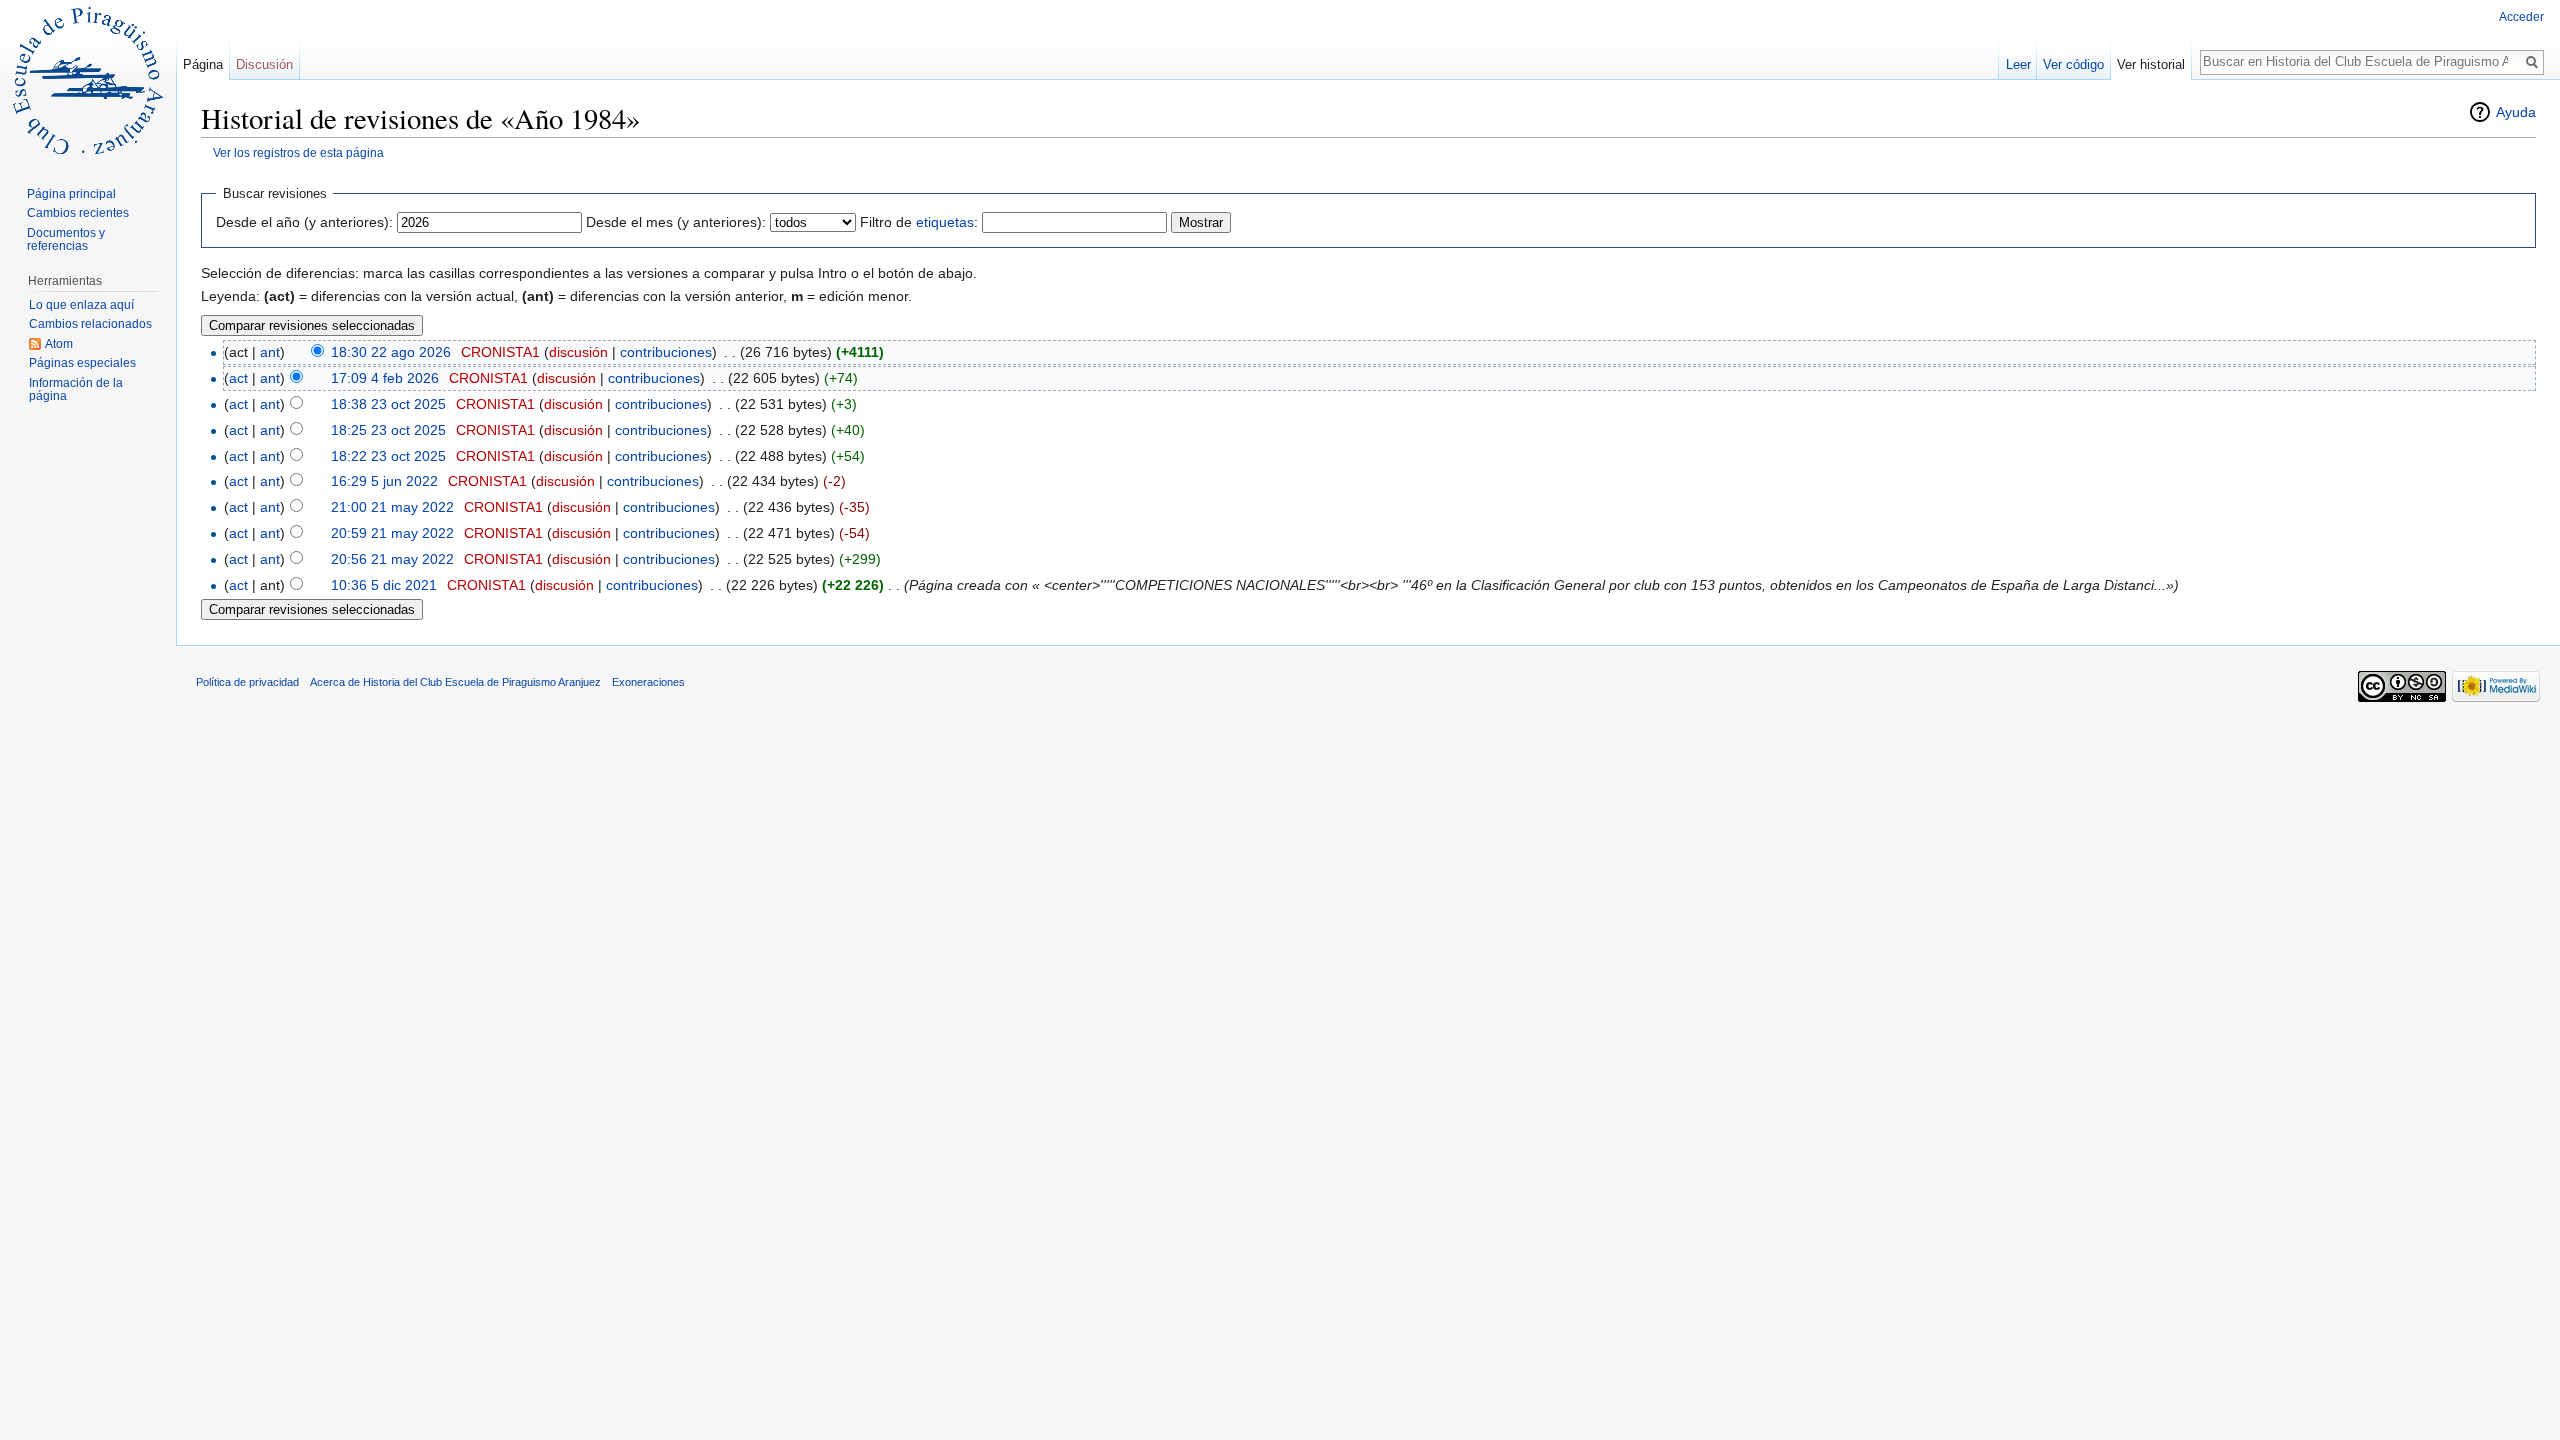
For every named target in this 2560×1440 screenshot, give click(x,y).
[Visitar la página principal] (88, 80)
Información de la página (76, 390)
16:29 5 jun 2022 (384, 481)
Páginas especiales (82, 363)
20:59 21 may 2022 (392, 533)
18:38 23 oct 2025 (388, 404)
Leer (2018, 64)
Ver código (2073, 64)
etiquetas (945, 222)
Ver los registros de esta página (298, 152)
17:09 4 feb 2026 (385, 378)
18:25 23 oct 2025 (388, 430)
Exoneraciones (648, 682)
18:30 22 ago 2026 (391, 352)
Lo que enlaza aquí (81, 305)
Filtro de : (919, 222)
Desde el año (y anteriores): (304, 222)
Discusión (264, 64)
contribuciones (666, 352)
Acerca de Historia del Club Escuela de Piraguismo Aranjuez (455, 682)
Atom (59, 344)
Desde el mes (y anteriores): (676, 222)
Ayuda (2516, 112)
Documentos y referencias (66, 240)
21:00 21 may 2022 (392, 507)
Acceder (2521, 17)
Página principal (71, 194)
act (238, 378)
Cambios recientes (78, 213)
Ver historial (2151, 64)
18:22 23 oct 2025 (388, 456)
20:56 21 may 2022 (392, 559)
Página (203, 64)
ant (270, 352)
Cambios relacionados (90, 324)
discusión (578, 352)
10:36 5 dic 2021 (384, 585)
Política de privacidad (247, 682)
